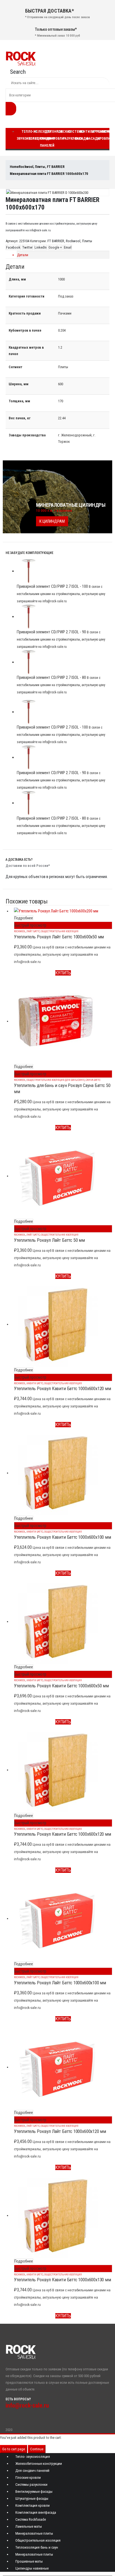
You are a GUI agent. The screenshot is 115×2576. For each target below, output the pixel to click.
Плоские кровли (61, 135)
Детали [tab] (23, 255)
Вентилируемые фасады (34, 2491)
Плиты (87, 241)
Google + (55, 247)
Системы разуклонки (31, 2485)
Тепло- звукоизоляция (33, 2457)
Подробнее (24, 918)
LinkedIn (41, 247)
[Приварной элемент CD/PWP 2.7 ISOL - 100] (63, 571)
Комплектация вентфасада (36, 2512)
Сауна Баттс (93, 1080)
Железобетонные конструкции (39, 2464)
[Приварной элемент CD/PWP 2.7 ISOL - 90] (63, 617)
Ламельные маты (29, 2526)
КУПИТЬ (63, 973)
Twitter (27, 247)
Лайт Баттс (33, 931)
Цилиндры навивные (32, 2568)
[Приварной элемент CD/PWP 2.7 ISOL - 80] (63, 662)
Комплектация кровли (33, 2505)
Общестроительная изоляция (60, 931)
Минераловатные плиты (34, 2533)
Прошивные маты (29, 2561)
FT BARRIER (56, 241)
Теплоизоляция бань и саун (37, 2547)
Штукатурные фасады (32, 2498)
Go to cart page (14, 2449)
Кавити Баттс (35, 1383)
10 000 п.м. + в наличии (54, 511)
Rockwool (73, 241)
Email (68, 247)
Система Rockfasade (31, 2519)
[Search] (11, 109)
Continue (37, 2449)
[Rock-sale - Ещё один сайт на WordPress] (21, 58)
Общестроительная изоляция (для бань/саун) (56, 1080)
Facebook (13, 247)
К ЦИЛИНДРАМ (52, 521)
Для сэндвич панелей (47, 139)
